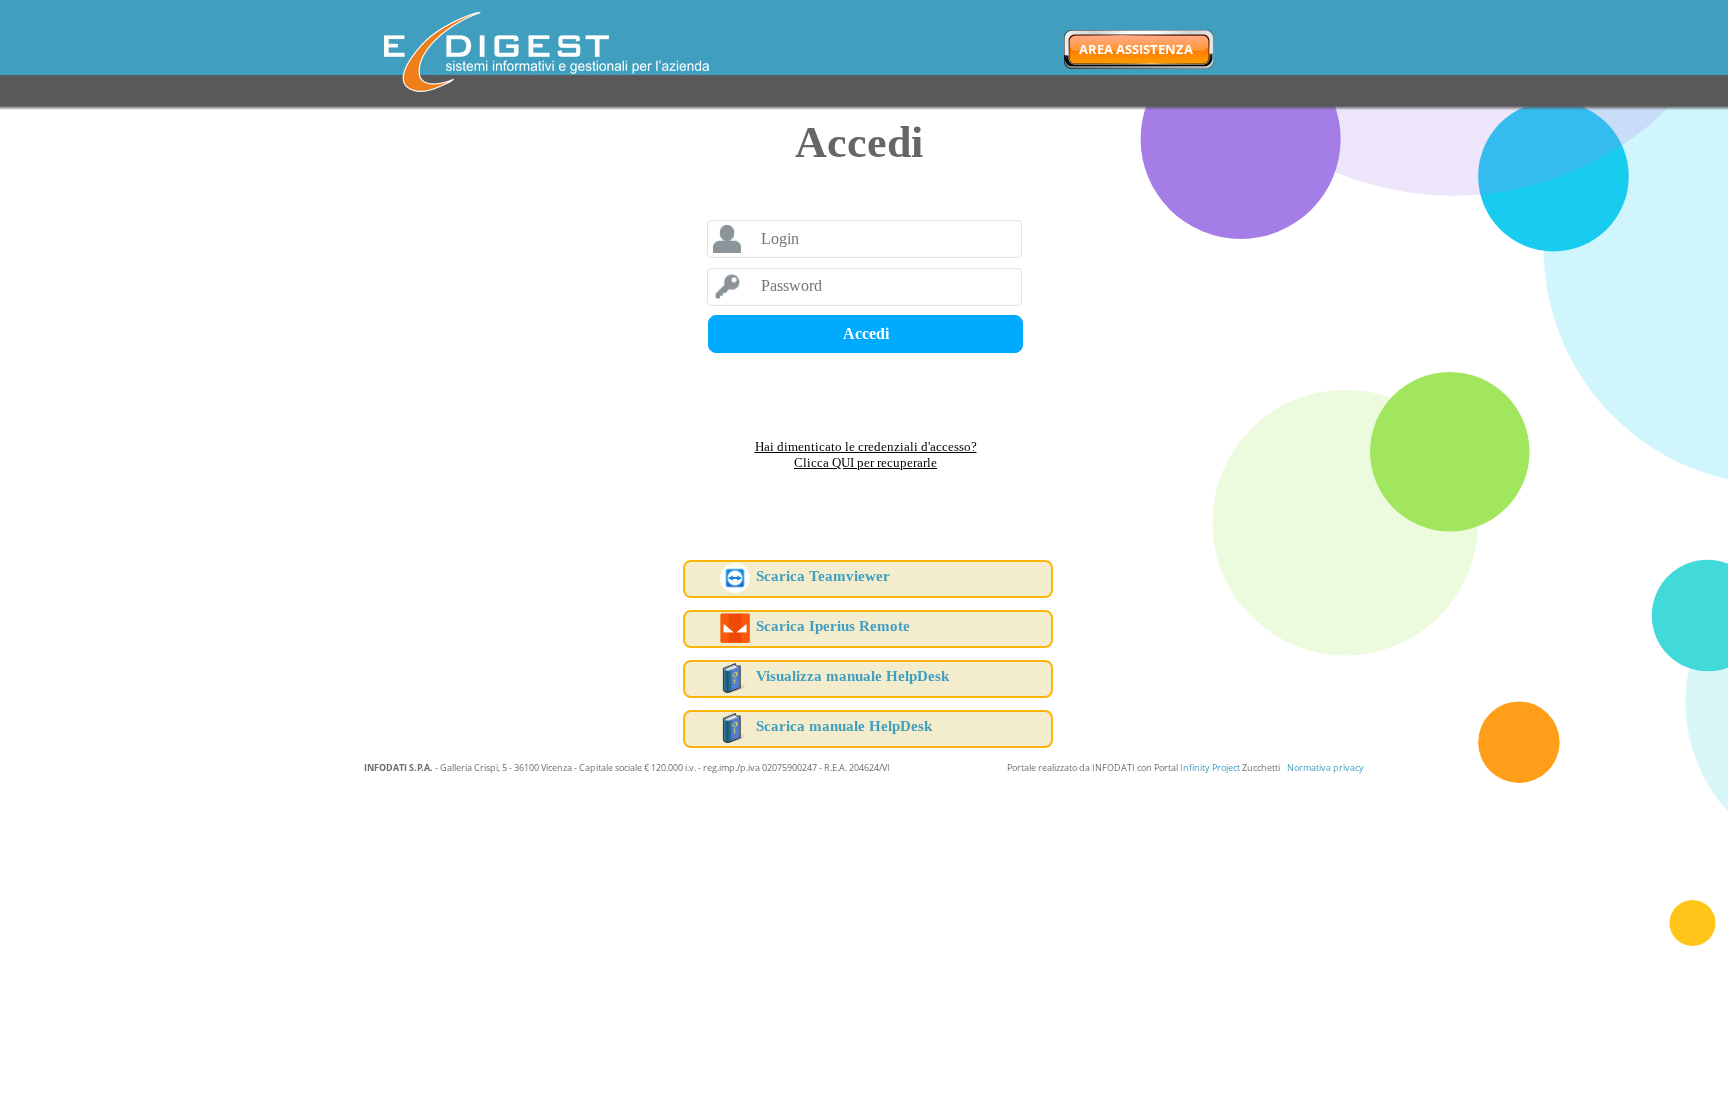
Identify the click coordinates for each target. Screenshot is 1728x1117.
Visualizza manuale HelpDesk (852, 676)
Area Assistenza (1136, 49)
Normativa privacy (1325, 767)
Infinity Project (1210, 767)
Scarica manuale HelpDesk (844, 726)
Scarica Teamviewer (823, 576)
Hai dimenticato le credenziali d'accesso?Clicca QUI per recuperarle (866, 454)
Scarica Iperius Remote (833, 626)
